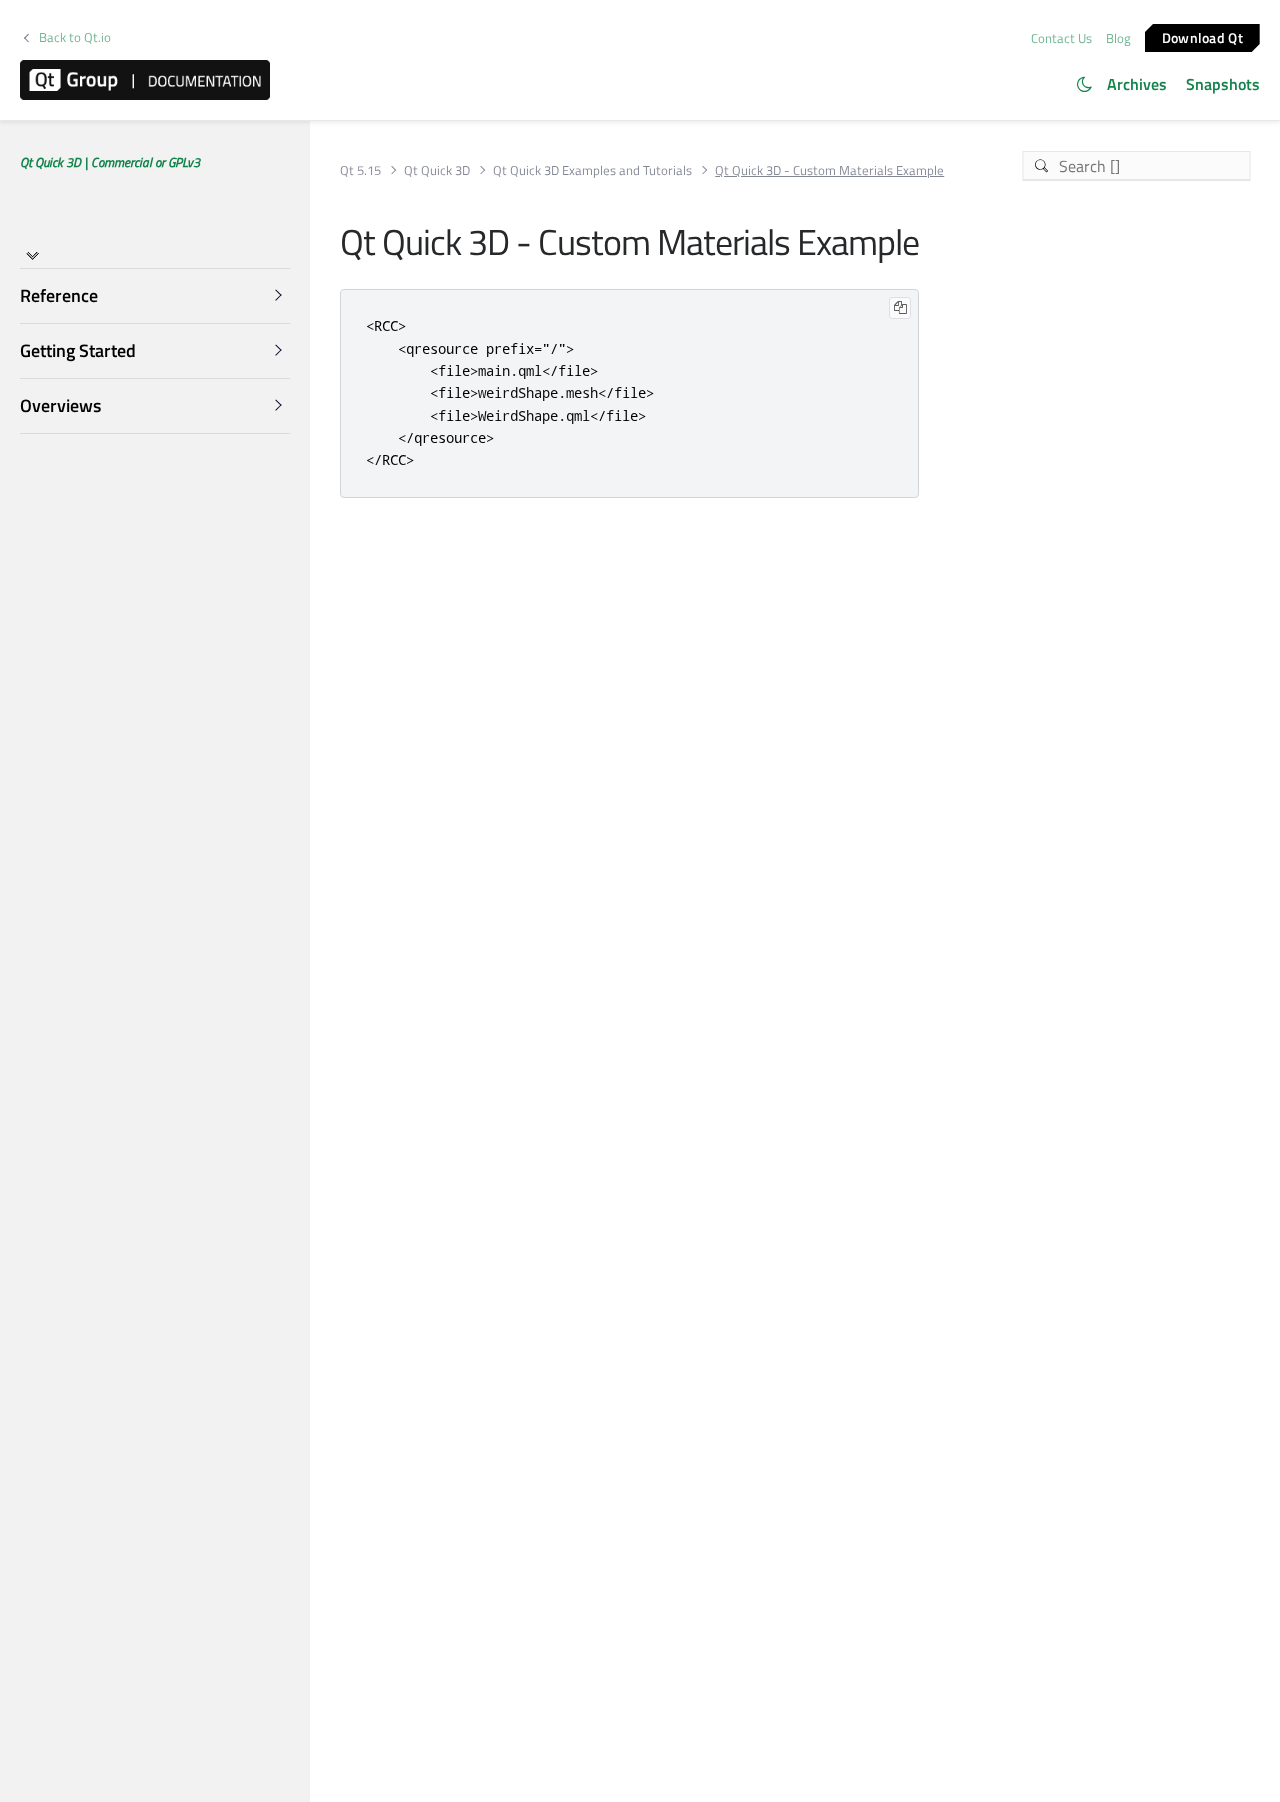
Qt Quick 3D (437, 170)
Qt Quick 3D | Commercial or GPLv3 (110, 162)
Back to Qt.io (75, 37)
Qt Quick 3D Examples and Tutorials (592, 170)
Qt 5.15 (360, 170)
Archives (1137, 84)
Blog (1118, 38)
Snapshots (1223, 84)
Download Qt (1202, 36)
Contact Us (1061, 38)
